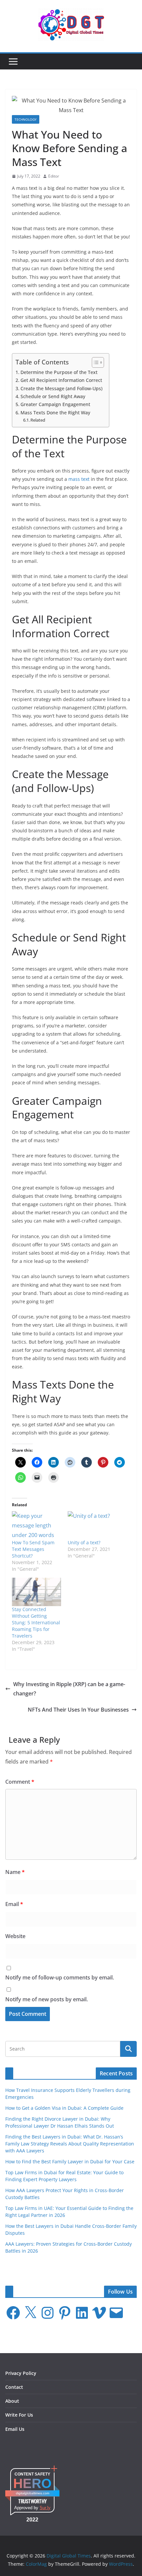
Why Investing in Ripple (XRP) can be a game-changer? (69, 1689)
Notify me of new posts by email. (47, 1999)
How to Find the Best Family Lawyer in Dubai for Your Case (70, 2161)
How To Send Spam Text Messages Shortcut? (33, 1549)
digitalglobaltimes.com (33, 2493)
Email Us (15, 2429)
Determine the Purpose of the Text (59, 372)
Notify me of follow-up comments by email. (60, 1977)
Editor (54, 176)
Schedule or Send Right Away (53, 396)
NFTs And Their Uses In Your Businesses (78, 1710)
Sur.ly (45, 2508)
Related (38, 420)
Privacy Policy (21, 2373)
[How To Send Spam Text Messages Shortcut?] (36, 1525)
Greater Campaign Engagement (55, 404)
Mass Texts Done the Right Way (55, 413)
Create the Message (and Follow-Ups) (61, 388)
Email (14, 1904)
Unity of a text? (84, 1542)
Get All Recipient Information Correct (61, 380)
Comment (20, 1782)
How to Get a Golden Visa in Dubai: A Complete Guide (64, 2108)
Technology (26, 119)
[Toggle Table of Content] (95, 362)
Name (15, 1872)
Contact (14, 2387)
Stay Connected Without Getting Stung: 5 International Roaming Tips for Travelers (36, 1622)
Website (15, 1936)
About (12, 2401)
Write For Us (19, 2415)
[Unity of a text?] (92, 1525)
